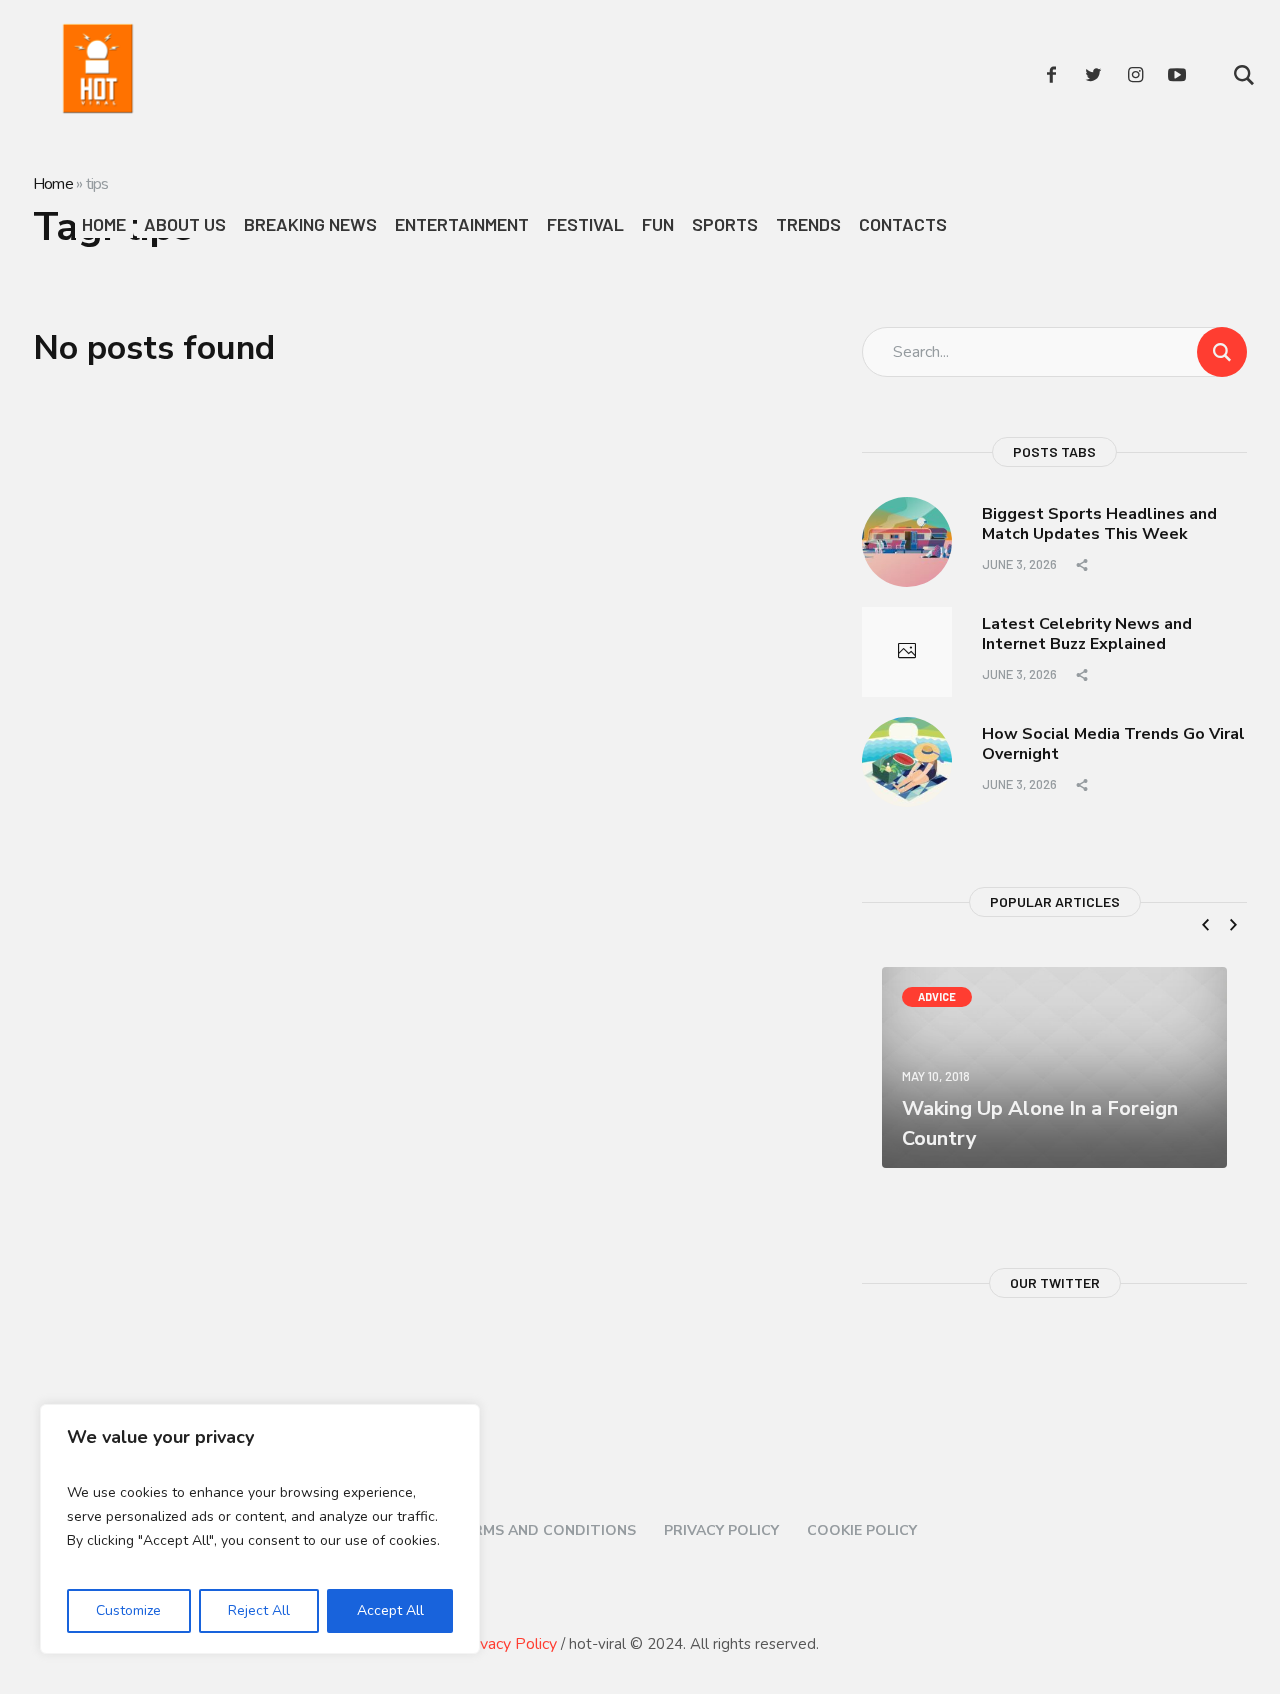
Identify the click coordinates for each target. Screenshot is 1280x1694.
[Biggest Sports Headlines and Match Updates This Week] (907, 541)
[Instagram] (1135, 75)
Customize (128, 1610)
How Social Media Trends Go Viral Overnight (1113, 744)
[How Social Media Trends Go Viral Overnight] (907, 761)
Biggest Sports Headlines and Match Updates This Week (1099, 524)
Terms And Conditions (545, 1530)
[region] (260, 1529)
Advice (937, 996)
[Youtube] (1177, 75)
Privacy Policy (721, 1530)
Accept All (390, 1610)
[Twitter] (1093, 75)
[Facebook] (1051, 75)
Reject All (259, 1610)
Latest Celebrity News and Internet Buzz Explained (1087, 634)
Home (53, 184)
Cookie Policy (862, 1530)
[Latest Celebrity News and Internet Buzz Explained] (907, 652)
